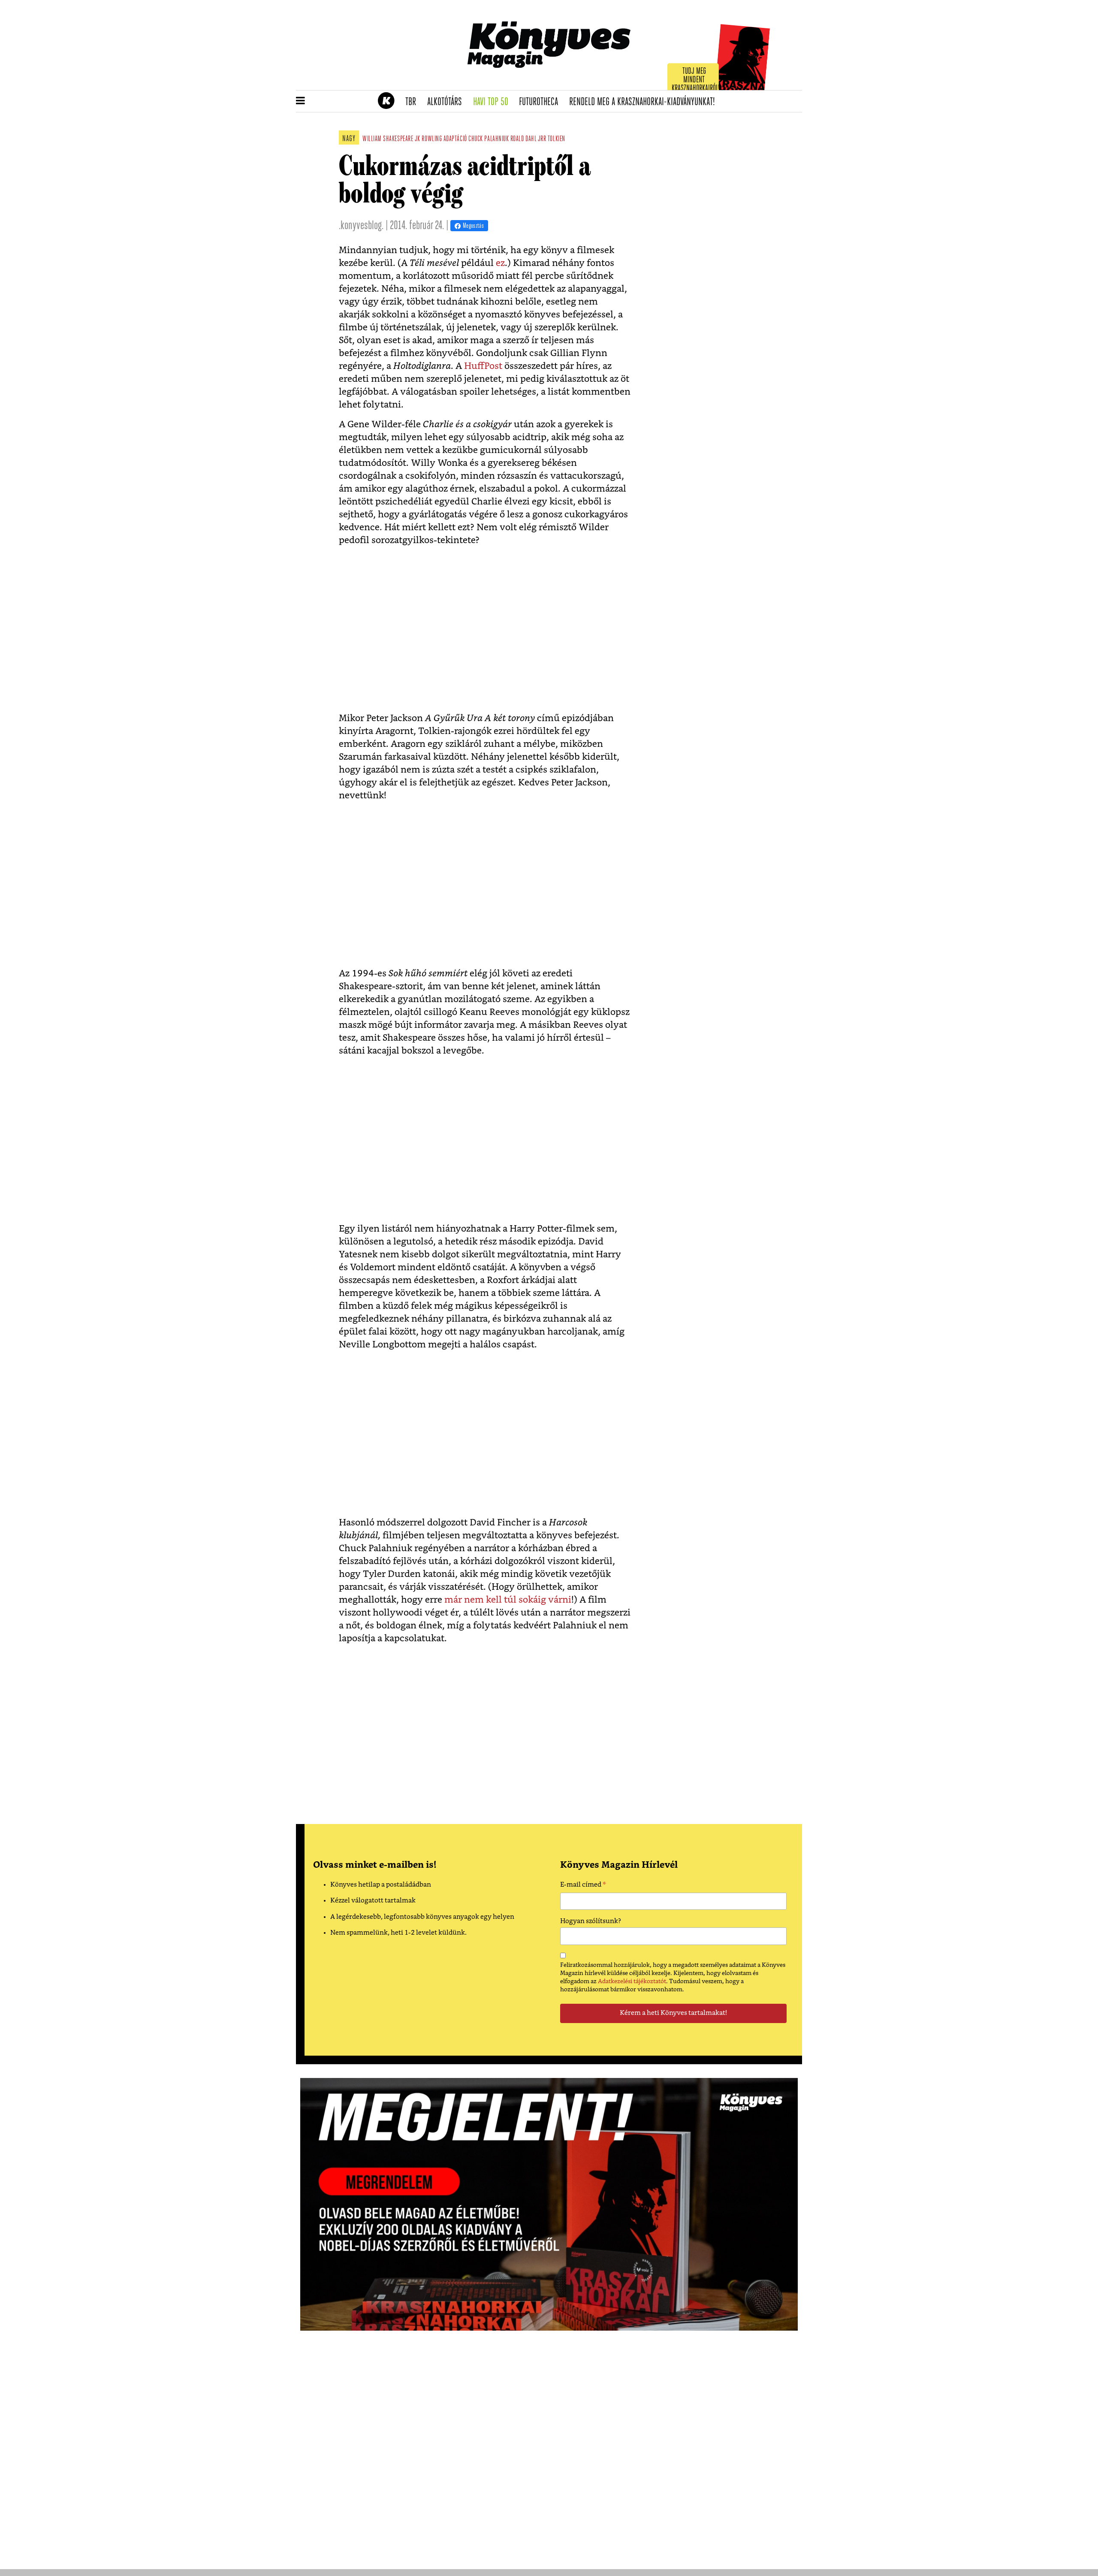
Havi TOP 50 (493, 102)
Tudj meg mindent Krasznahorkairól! (696, 80)
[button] (300, 101)
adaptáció (455, 139)
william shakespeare (388, 139)
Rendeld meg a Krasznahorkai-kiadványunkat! (645, 102)
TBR (413, 102)
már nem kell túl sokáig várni (508, 1600)
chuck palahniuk (489, 139)
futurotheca (541, 102)
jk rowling (428, 139)
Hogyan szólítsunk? (591, 1921)
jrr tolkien (552, 139)
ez (500, 263)
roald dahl (523, 139)
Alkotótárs (447, 102)
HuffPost (484, 366)
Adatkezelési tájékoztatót (632, 1981)
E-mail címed (583, 1886)
